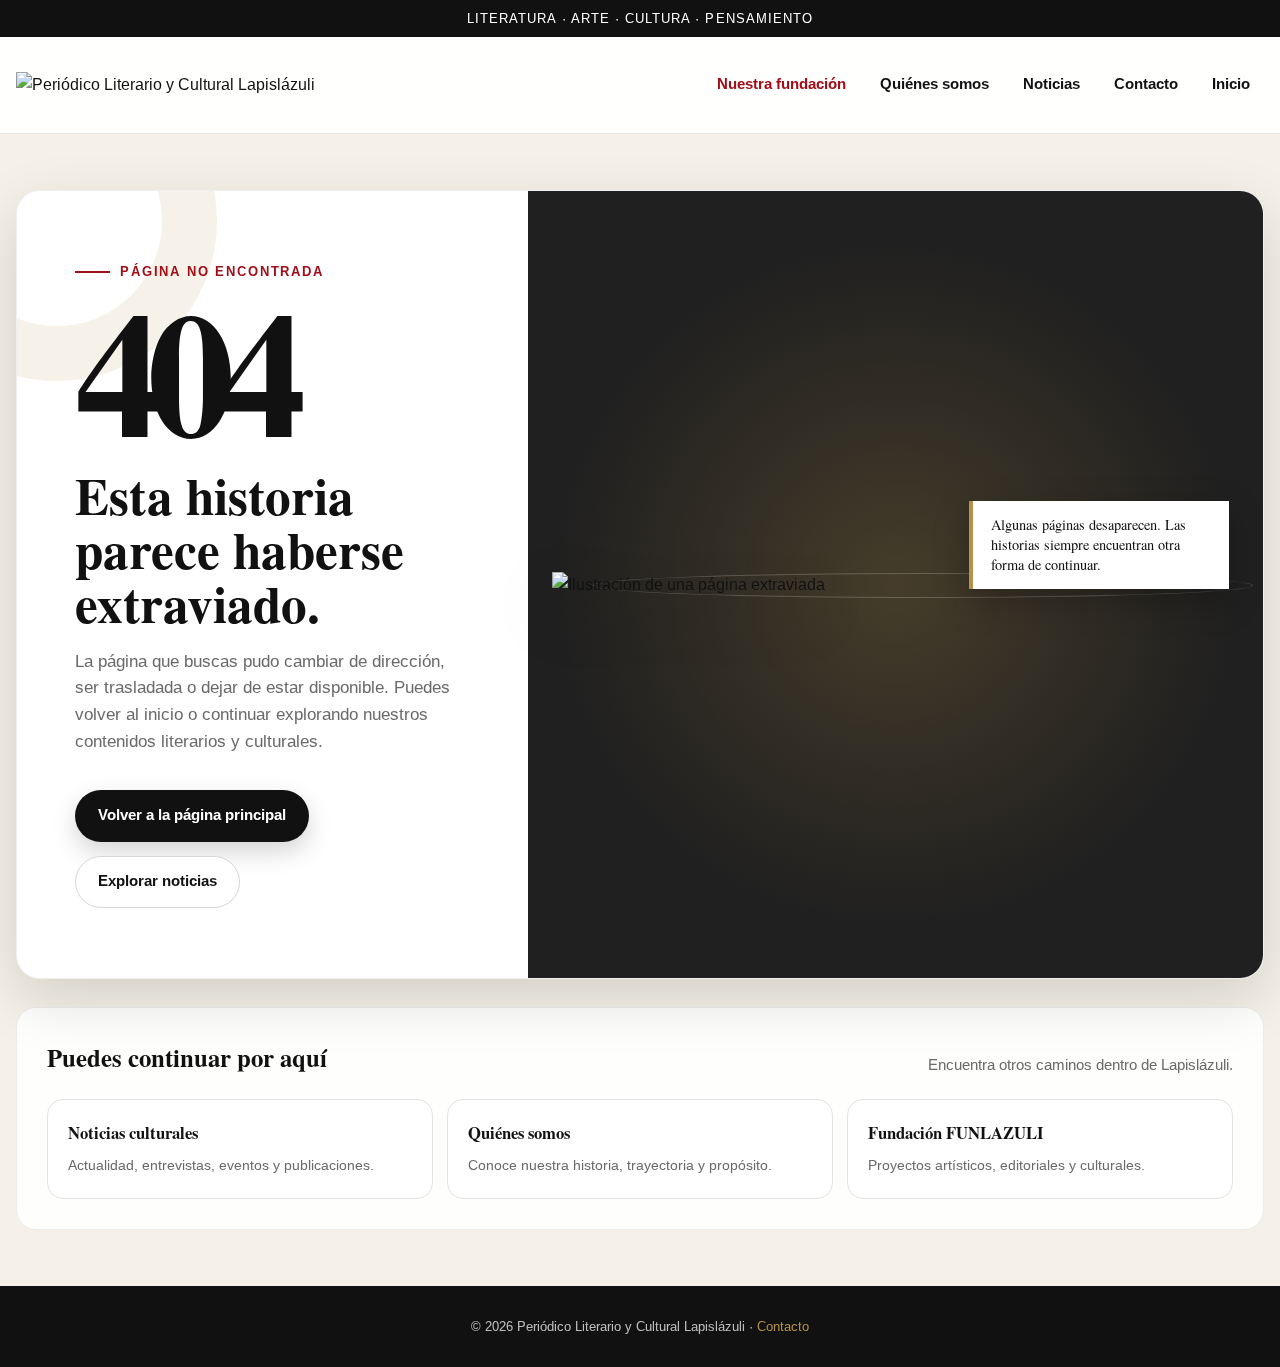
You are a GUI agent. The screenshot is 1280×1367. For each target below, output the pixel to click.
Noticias (1051, 84)
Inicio (1231, 84)
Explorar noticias (157, 881)
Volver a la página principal (192, 815)
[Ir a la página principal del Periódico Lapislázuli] (226, 85)
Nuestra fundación (781, 84)
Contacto (1146, 84)
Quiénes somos (934, 84)
